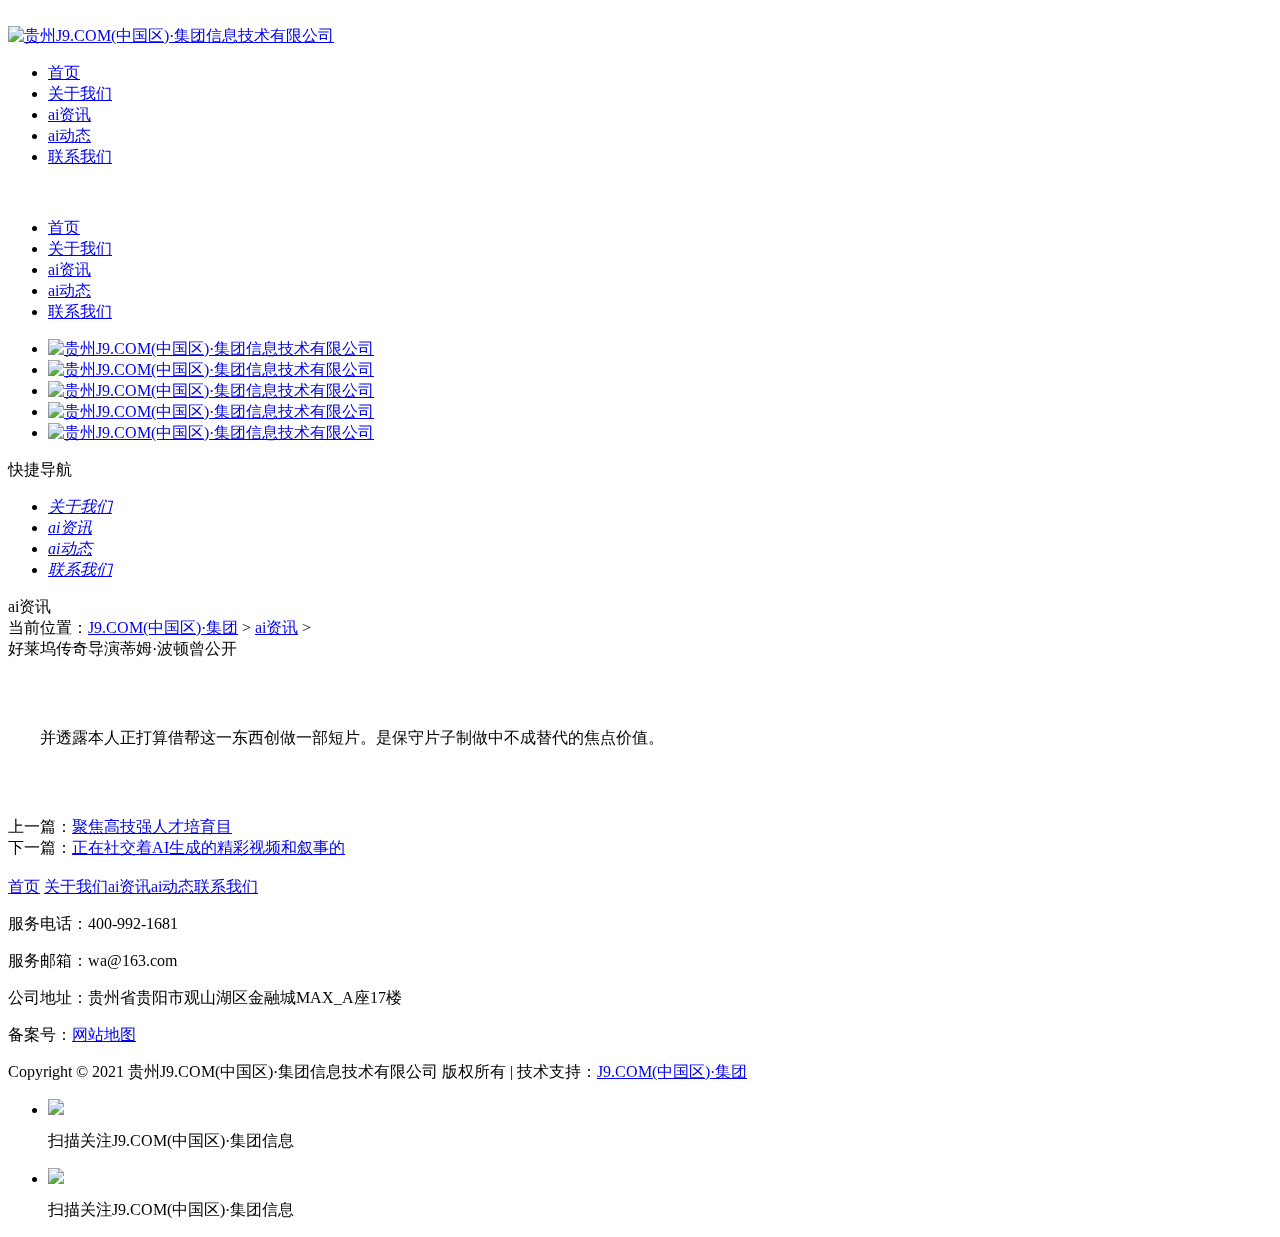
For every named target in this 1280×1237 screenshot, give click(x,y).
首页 (64, 72)
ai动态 (69, 135)
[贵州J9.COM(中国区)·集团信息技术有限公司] (171, 35)
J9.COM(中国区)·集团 (163, 627)
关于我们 (80, 93)
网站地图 (104, 1034)
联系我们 (80, 156)
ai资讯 (69, 114)
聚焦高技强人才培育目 (152, 826)
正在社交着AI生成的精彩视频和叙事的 (208, 847)
